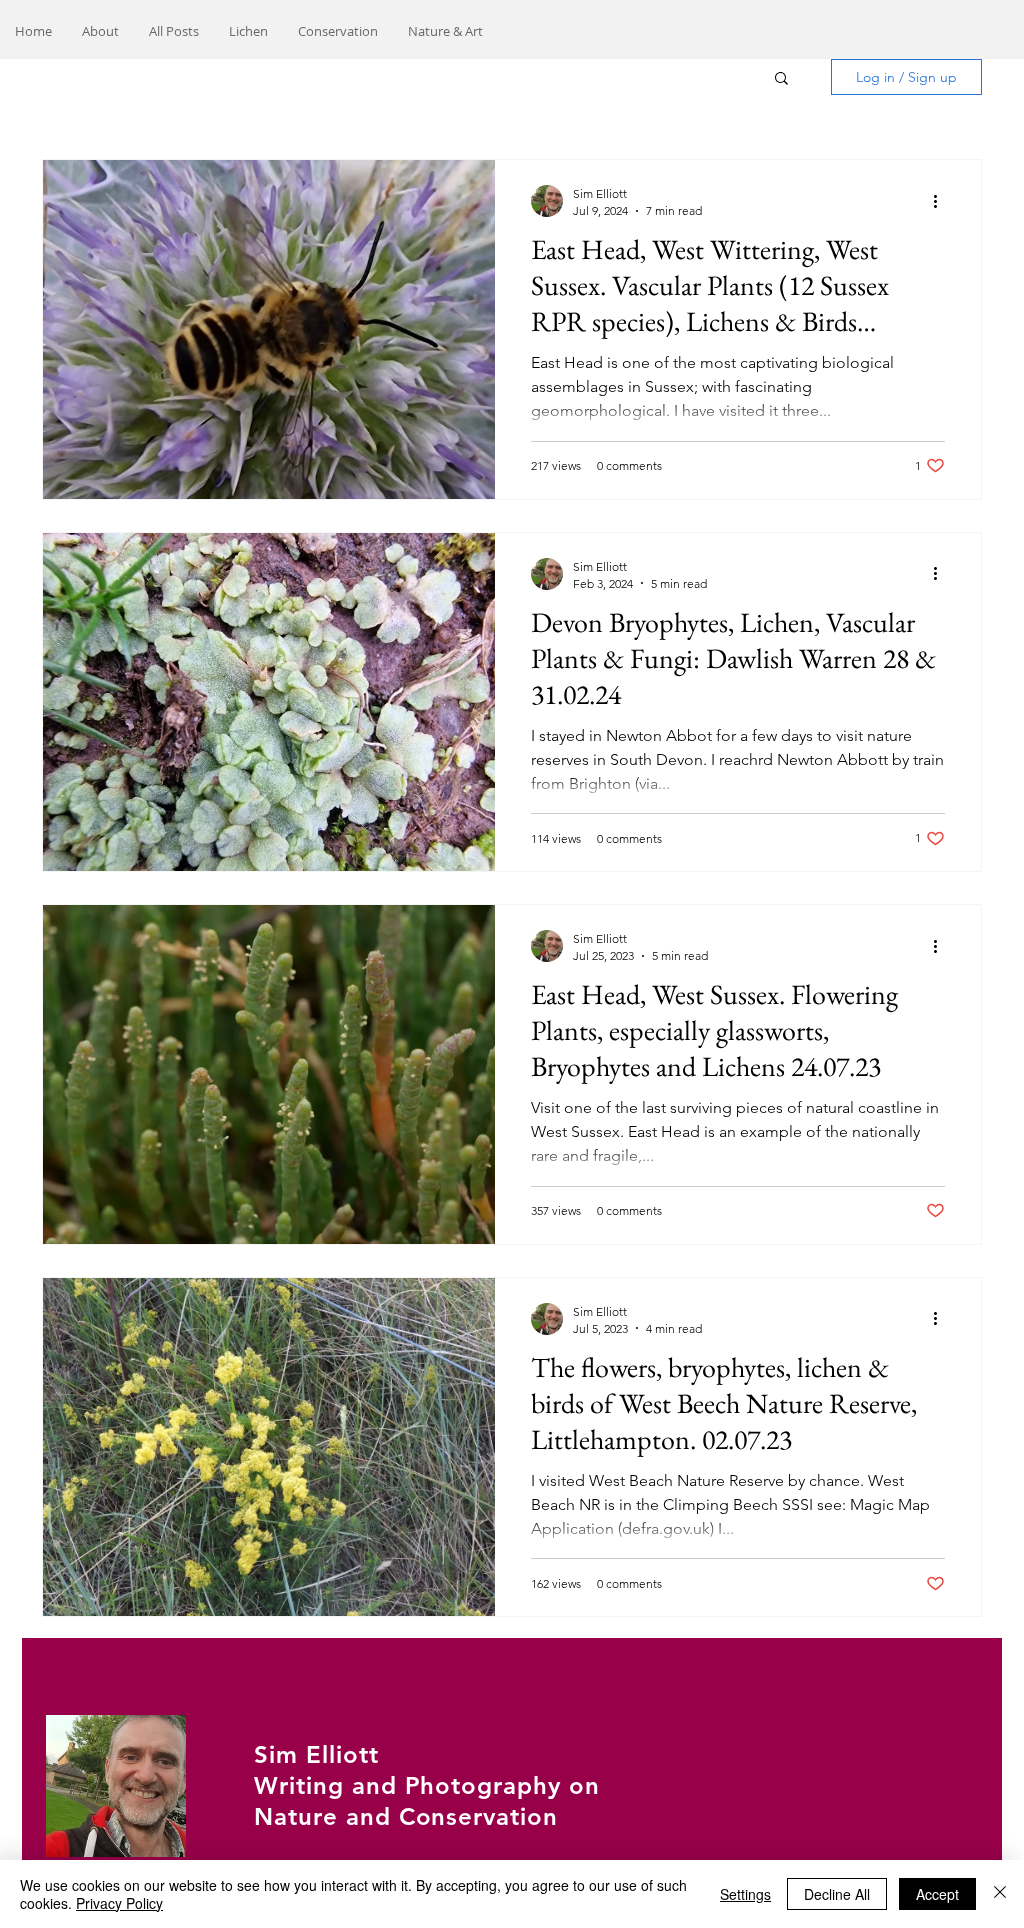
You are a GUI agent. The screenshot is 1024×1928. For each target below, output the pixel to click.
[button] (781, 79)
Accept (937, 1894)
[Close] (1000, 1894)
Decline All (837, 1894)
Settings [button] (745, 1894)
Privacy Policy (119, 1903)
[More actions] (942, 201)
